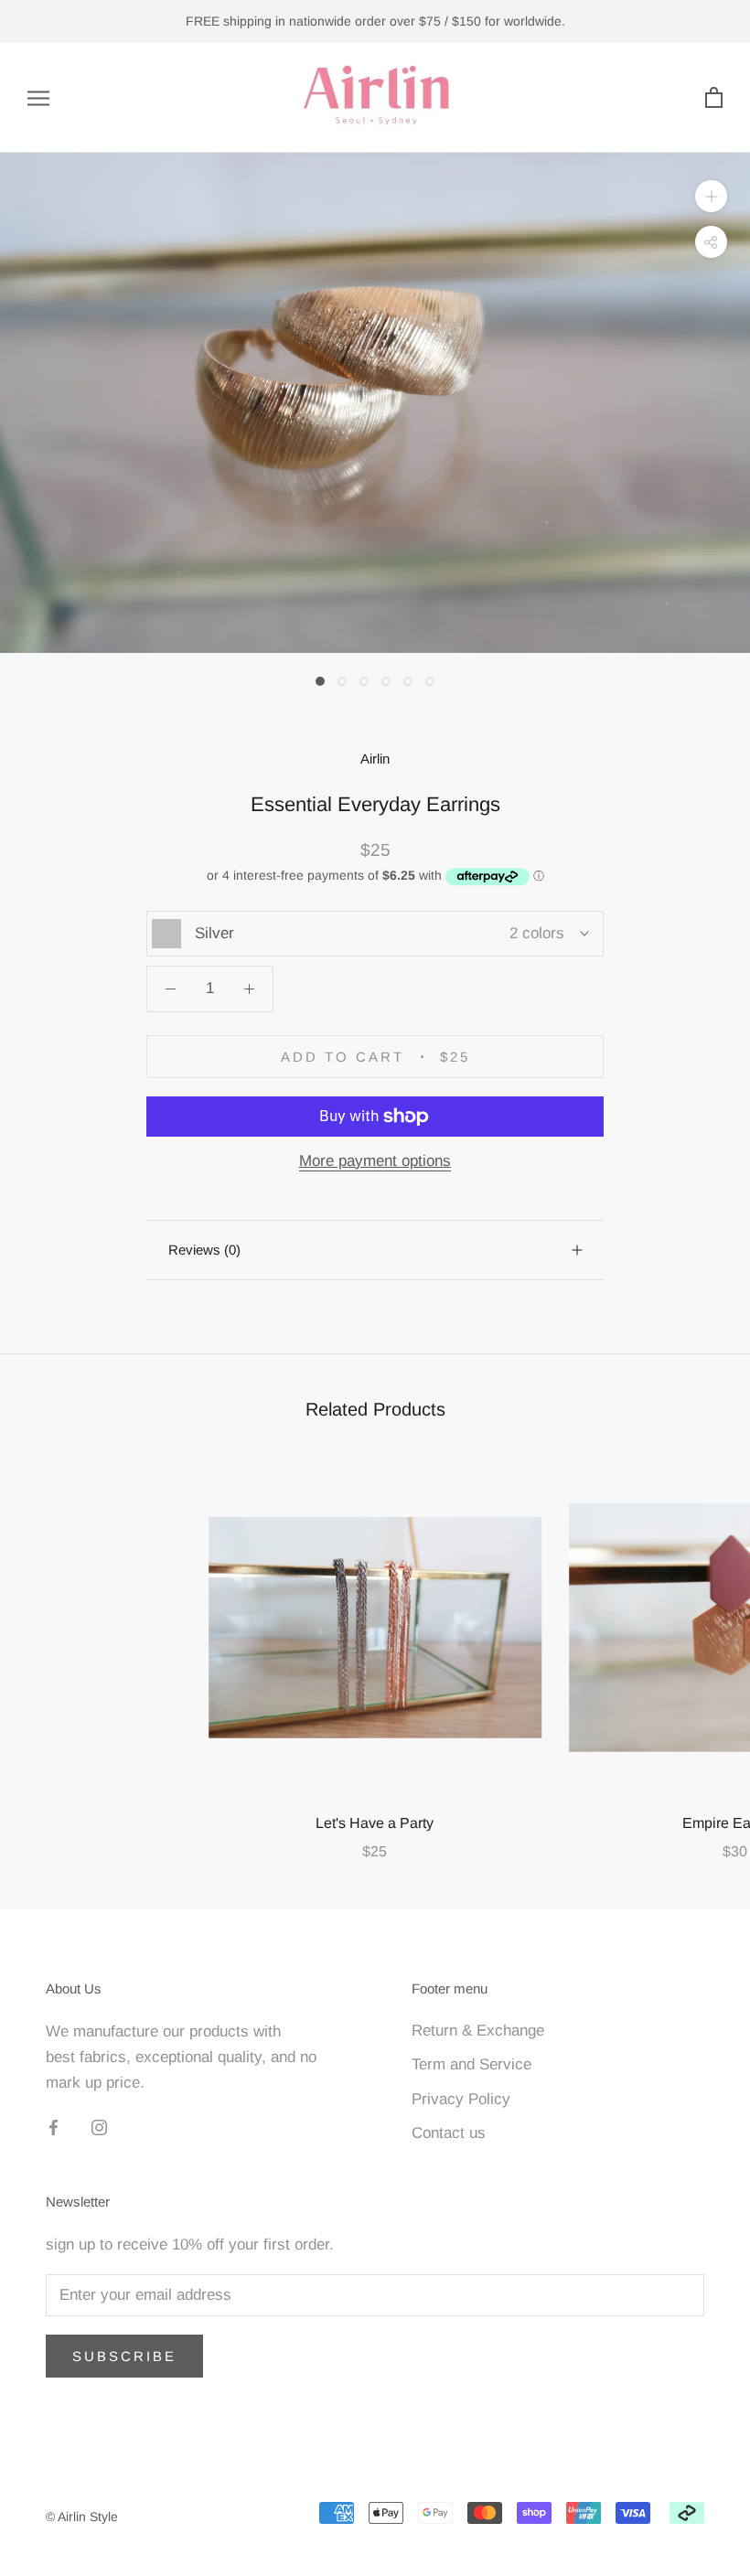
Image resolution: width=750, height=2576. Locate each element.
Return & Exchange (478, 2031)
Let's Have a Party (375, 1823)
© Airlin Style (82, 2517)
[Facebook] (54, 2127)
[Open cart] (714, 98)
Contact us (449, 2133)
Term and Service (471, 2064)
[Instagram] (99, 2127)
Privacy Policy (461, 2099)
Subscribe (124, 2356)
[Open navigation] (38, 98)
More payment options (375, 1161)
